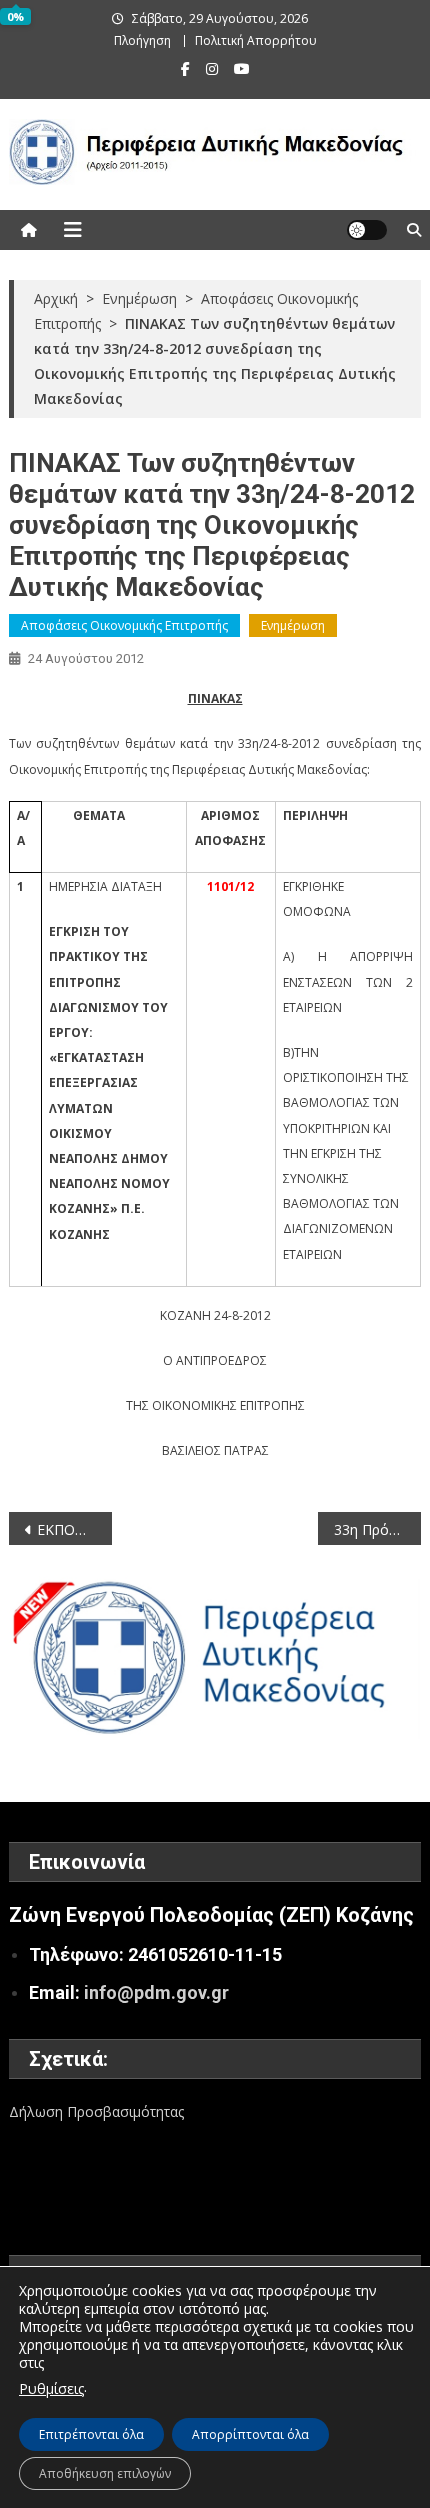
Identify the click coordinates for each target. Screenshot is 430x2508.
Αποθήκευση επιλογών (105, 2473)
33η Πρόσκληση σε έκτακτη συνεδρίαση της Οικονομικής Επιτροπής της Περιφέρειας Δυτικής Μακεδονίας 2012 (377, 1529)
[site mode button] (367, 230)
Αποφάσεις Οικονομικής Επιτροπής (124, 625)
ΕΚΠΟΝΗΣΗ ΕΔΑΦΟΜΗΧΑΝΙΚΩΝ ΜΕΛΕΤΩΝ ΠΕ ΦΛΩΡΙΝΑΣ (74, 1529)
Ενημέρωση (293, 625)
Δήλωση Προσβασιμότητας (96, 2111)
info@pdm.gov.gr (156, 1992)
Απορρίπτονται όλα (250, 2434)
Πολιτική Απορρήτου (256, 40)
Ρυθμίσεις (51, 2388)
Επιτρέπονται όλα (91, 2434)
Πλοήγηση (142, 40)
